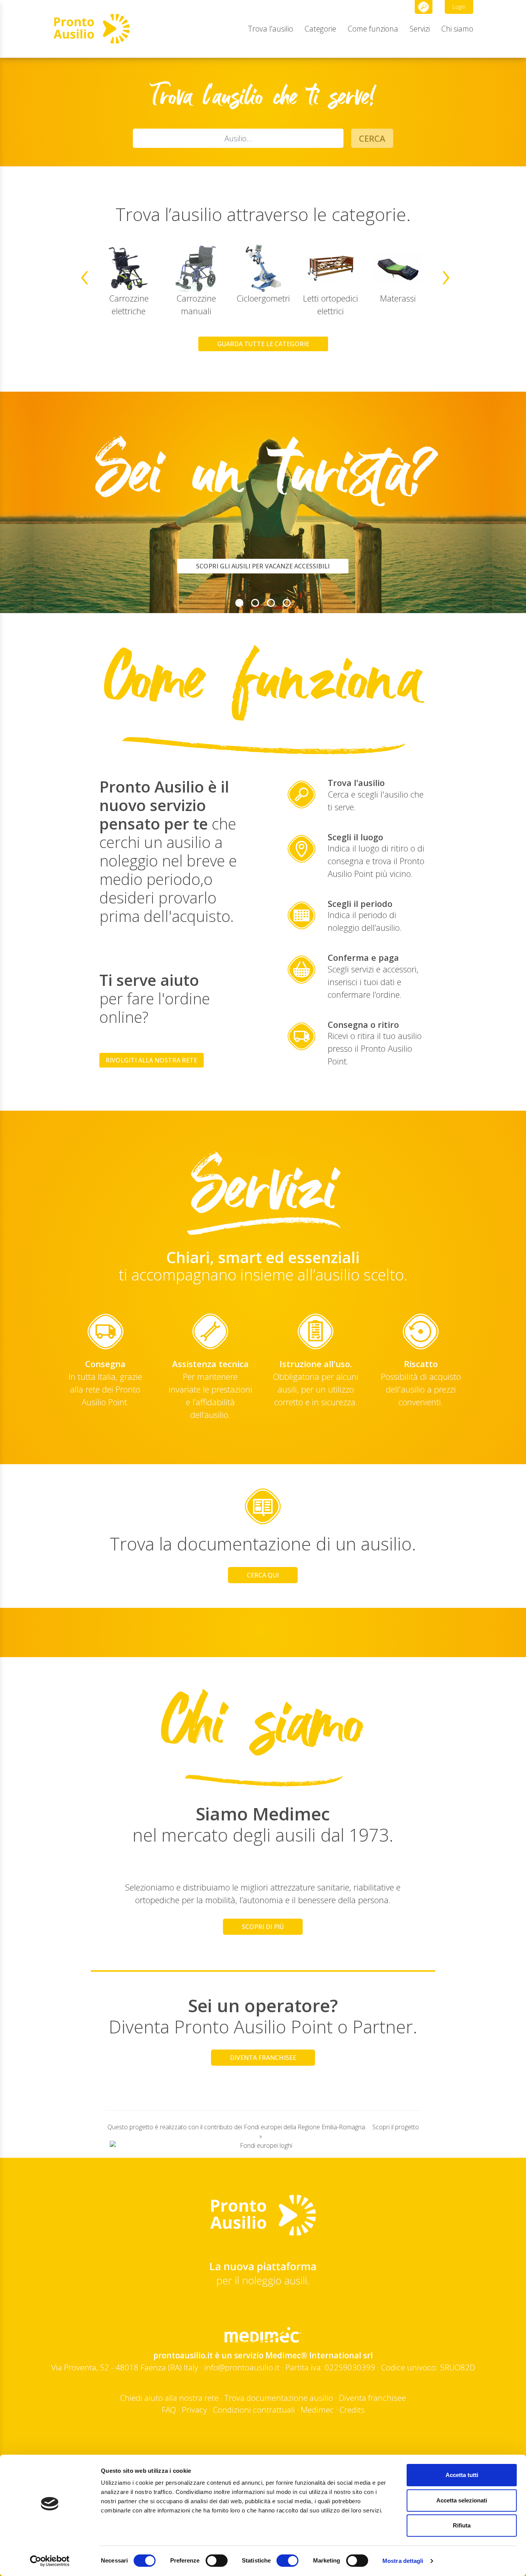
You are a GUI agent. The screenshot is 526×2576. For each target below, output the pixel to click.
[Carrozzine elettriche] (129, 268)
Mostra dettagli (403, 2561)
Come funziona (373, 29)
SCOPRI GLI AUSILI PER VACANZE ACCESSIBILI (263, 566)
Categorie (320, 29)
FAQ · (172, 2410)
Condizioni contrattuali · (257, 2410)
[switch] (217, 2561)
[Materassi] (398, 268)
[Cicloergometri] (263, 268)
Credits (352, 2410)
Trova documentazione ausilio (279, 2398)
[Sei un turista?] (239, 603)
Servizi (420, 29)
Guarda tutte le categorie (263, 344)
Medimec (317, 2410)
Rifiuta (462, 2525)
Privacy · (197, 2410)
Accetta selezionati (462, 2500)
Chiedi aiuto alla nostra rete (169, 2398)
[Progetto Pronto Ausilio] (287, 603)
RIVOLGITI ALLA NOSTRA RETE (151, 1060)
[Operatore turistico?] (271, 603)
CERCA (372, 138)
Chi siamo (457, 29)
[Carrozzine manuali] (196, 268)
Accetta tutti (462, 2475)
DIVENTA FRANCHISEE (263, 2058)
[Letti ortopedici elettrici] (331, 268)
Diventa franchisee (372, 2398)
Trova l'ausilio (271, 29)
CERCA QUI (263, 1575)
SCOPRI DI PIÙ (263, 1927)
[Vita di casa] (255, 603)
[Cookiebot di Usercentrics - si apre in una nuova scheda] (50, 2561)
